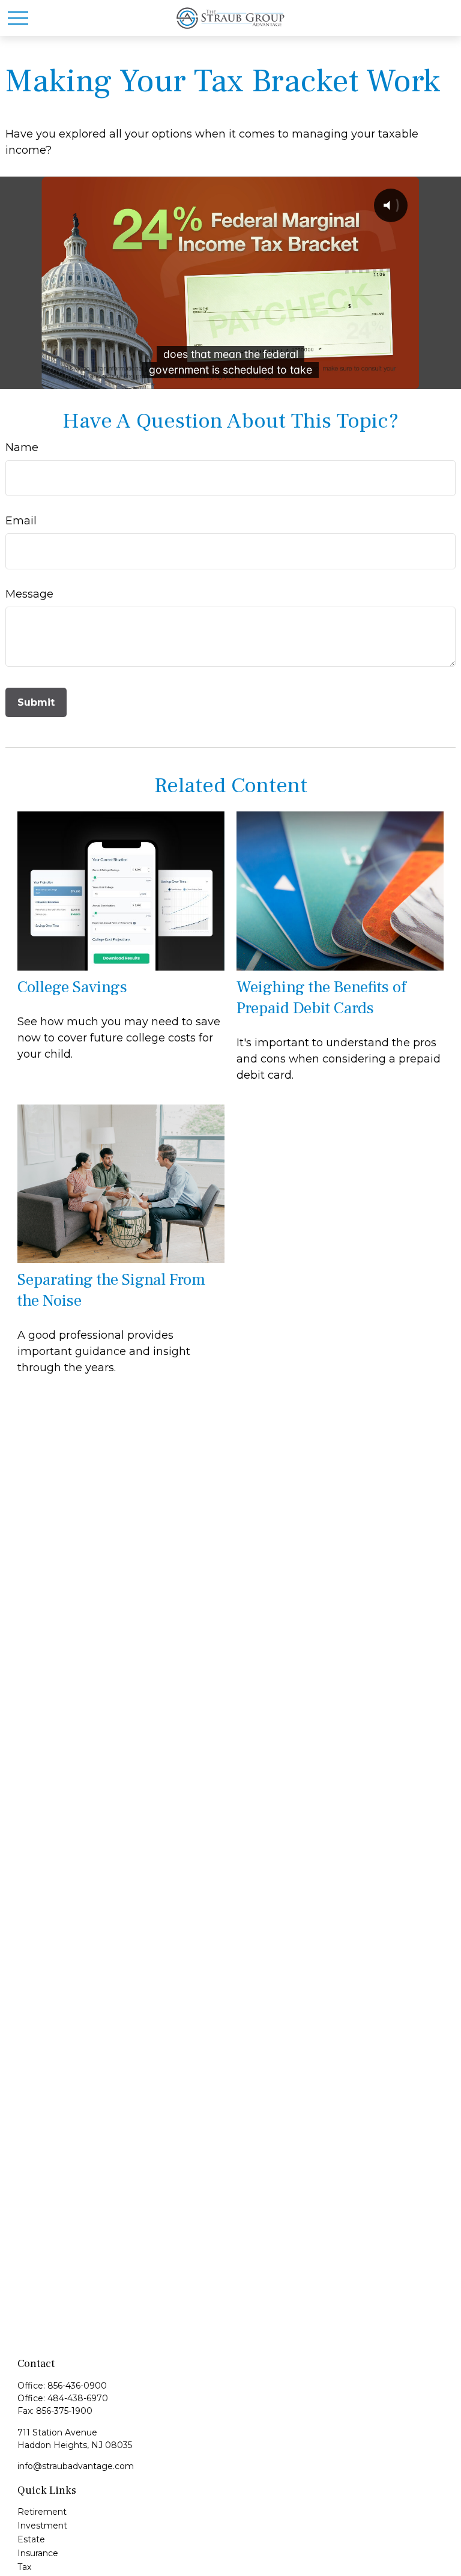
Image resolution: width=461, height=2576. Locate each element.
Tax (24, 2567)
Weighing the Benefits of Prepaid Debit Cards (321, 998)
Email (21, 521)
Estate (31, 2539)
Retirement (42, 2512)
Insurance (38, 2553)
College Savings (72, 987)
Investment (42, 2526)
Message (29, 594)
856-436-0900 (77, 2386)
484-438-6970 (78, 2398)
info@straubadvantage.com (76, 2466)
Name (22, 447)
